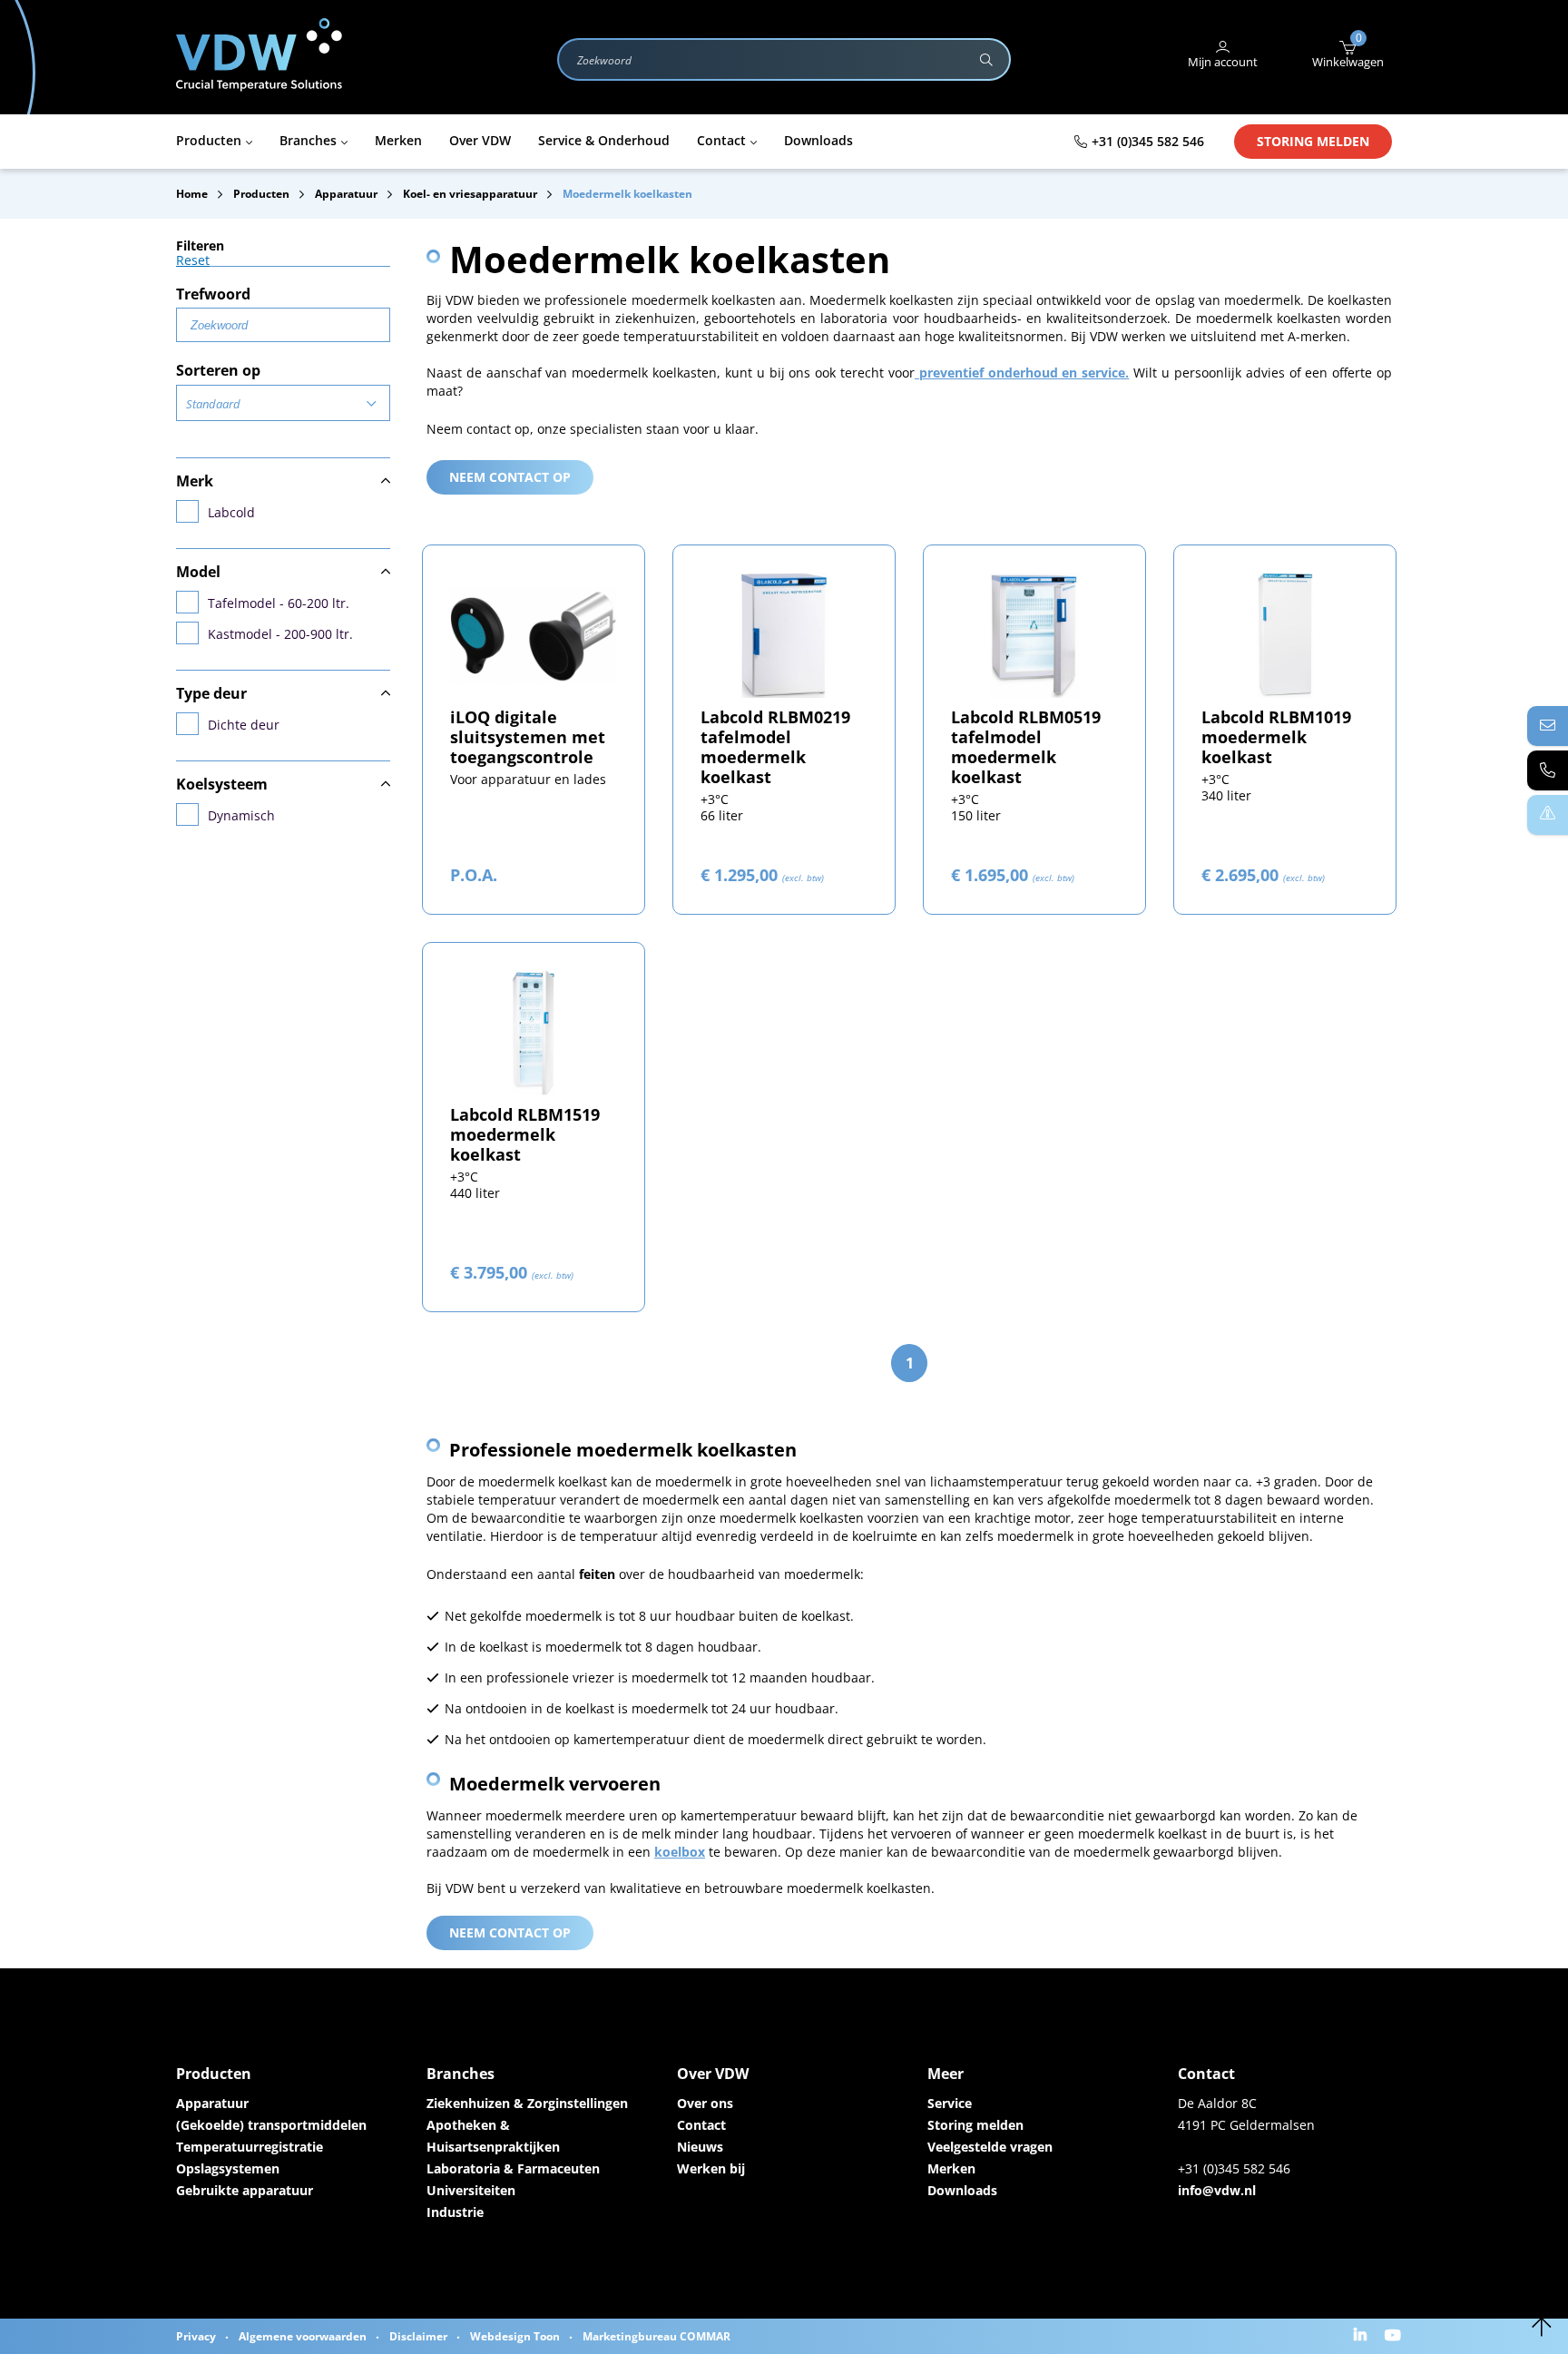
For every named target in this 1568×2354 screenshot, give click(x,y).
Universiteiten (471, 2190)
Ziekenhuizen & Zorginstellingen (527, 2103)
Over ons (705, 2103)
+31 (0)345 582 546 (1148, 141)
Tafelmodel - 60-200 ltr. (279, 603)
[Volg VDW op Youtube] (1395, 2336)
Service (950, 2103)
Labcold (231, 512)
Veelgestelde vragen (990, 2147)
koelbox (680, 1852)
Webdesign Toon (515, 2336)
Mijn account (1223, 62)
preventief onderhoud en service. (1022, 373)
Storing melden (1313, 141)
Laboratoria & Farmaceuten (513, 2168)
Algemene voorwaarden (303, 2336)
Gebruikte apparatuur (245, 2190)
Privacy (196, 2336)
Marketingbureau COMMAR (657, 2336)
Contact (701, 2125)
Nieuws (700, 2147)
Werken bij (711, 2168)
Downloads (962, 2190)
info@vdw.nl (1217, 2190)
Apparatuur (212, 2103)
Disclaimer (418, 2336)
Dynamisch (241, 815)
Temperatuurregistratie (250, 2147)
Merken (951, 2168)
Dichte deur (244, 725)
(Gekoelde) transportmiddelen (271, 2125)
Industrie (455, 2212)
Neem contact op (510, 477)
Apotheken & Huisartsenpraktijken (493, 2136)
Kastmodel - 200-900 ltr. (280, 634)
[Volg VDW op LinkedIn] (1362, 2336)
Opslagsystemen (228, 2168)
